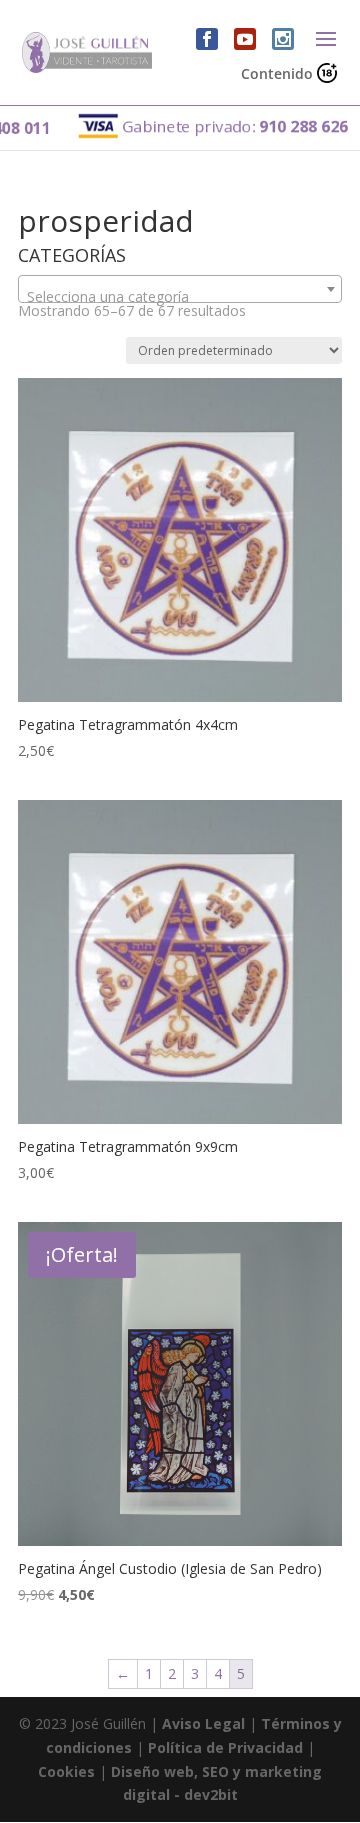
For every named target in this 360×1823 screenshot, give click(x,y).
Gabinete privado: (218, 126)
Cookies (66, 1771)
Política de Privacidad (225, 1747)
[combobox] (180, 289)
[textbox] (180, 297)
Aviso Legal (203, 1723)
